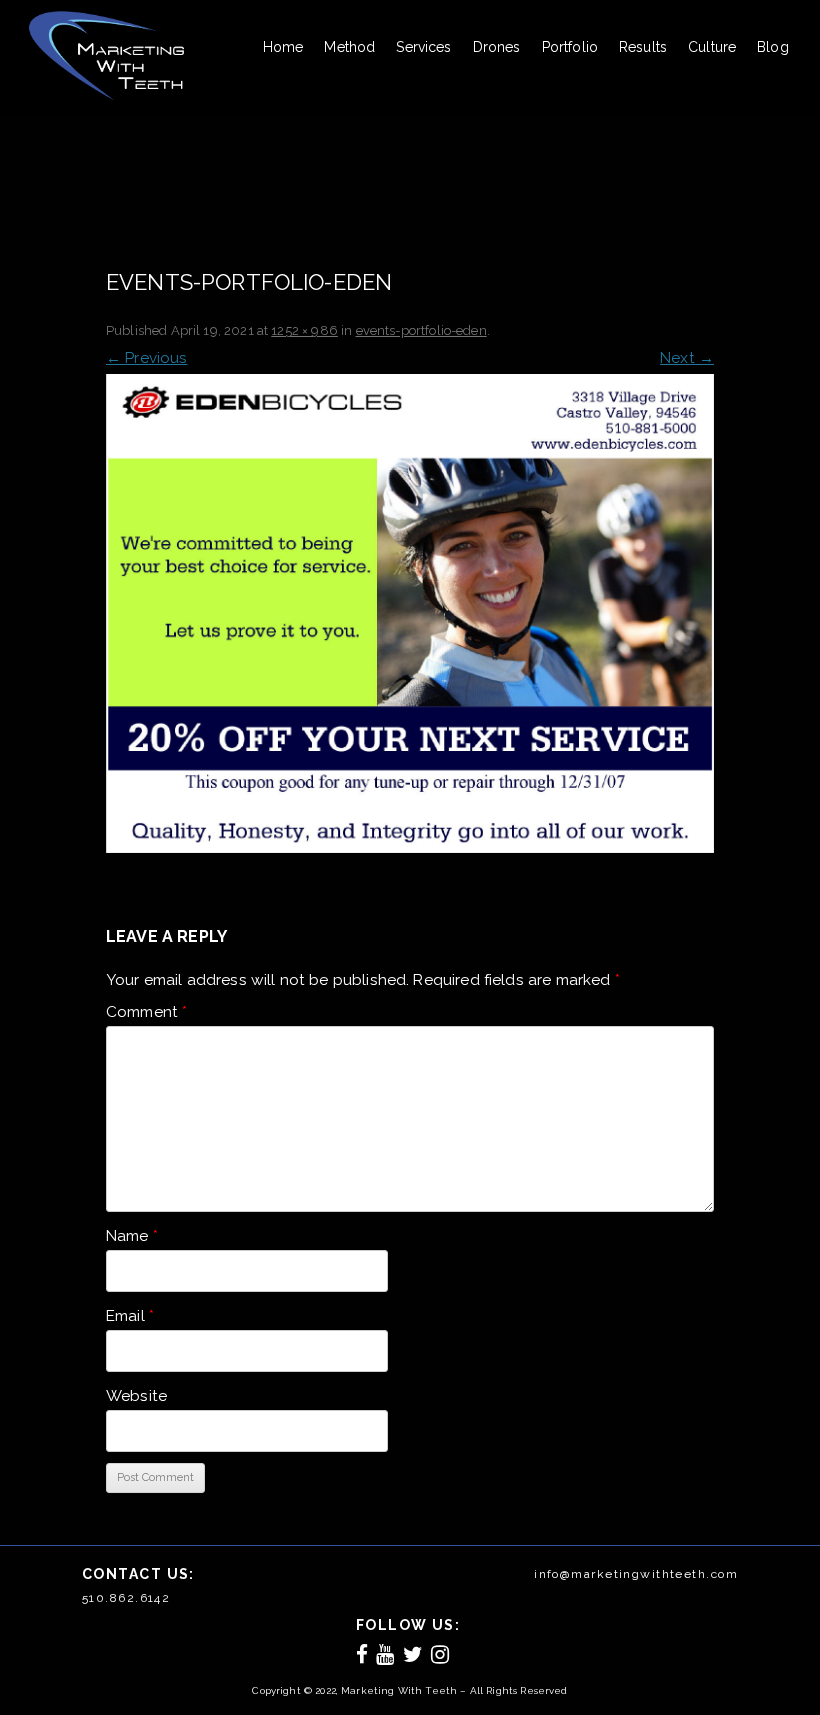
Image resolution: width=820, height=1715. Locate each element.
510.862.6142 (126, 1598)
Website (136, 1396)
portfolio (570, 47)
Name (132, 1236)
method (349, 47)
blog (773, 47)
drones (497, 47)
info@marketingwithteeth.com (636, 1574)
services (423, 47)
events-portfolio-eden (421, 330)
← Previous (147, 358)
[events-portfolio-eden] (410, 613)
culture (712, 47)
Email (130, 1316)
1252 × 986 (304, 330)
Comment (146, 1012)
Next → (687, 358)
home (283, 47)
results (643, 47)
